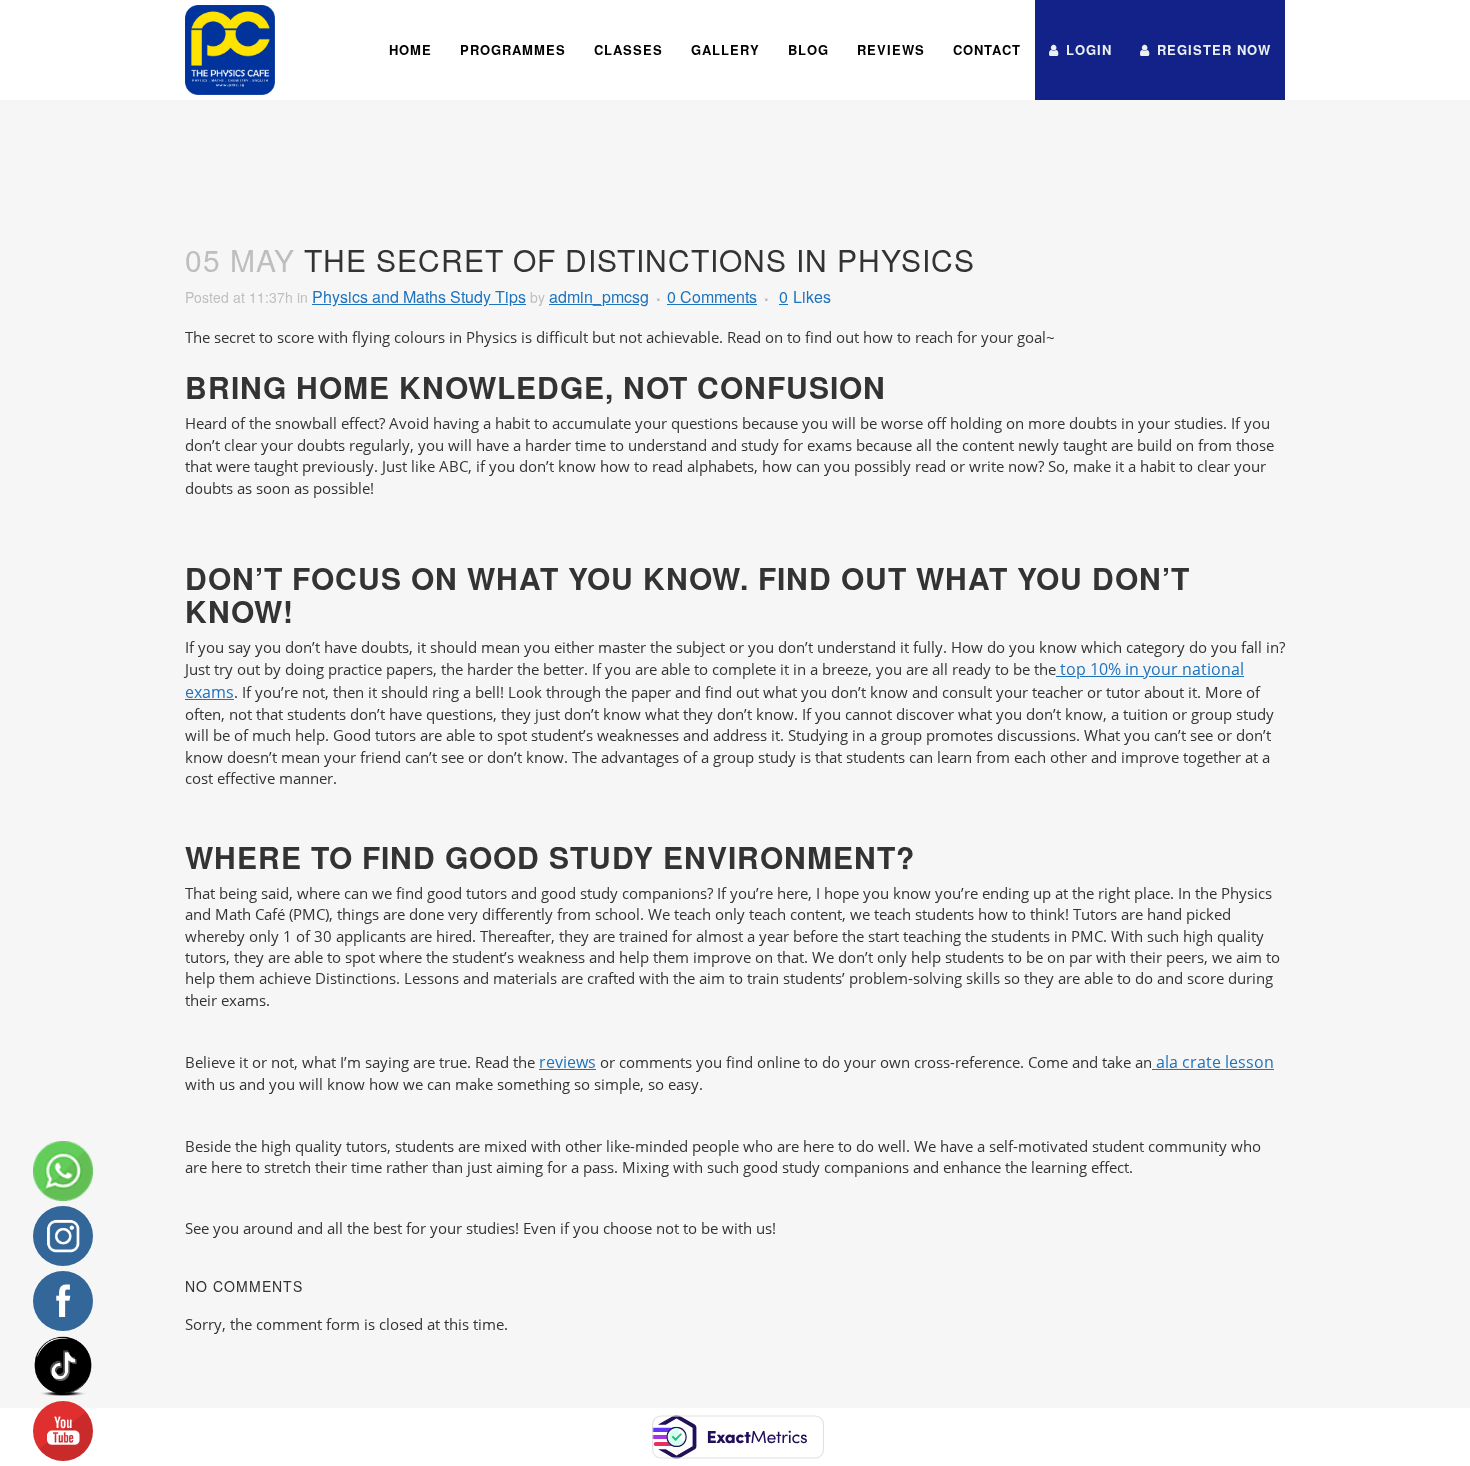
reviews (567, 1062)
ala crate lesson (1213, 1062)
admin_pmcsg (599, 296)
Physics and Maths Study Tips (419, 296)
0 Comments (712, 296)
